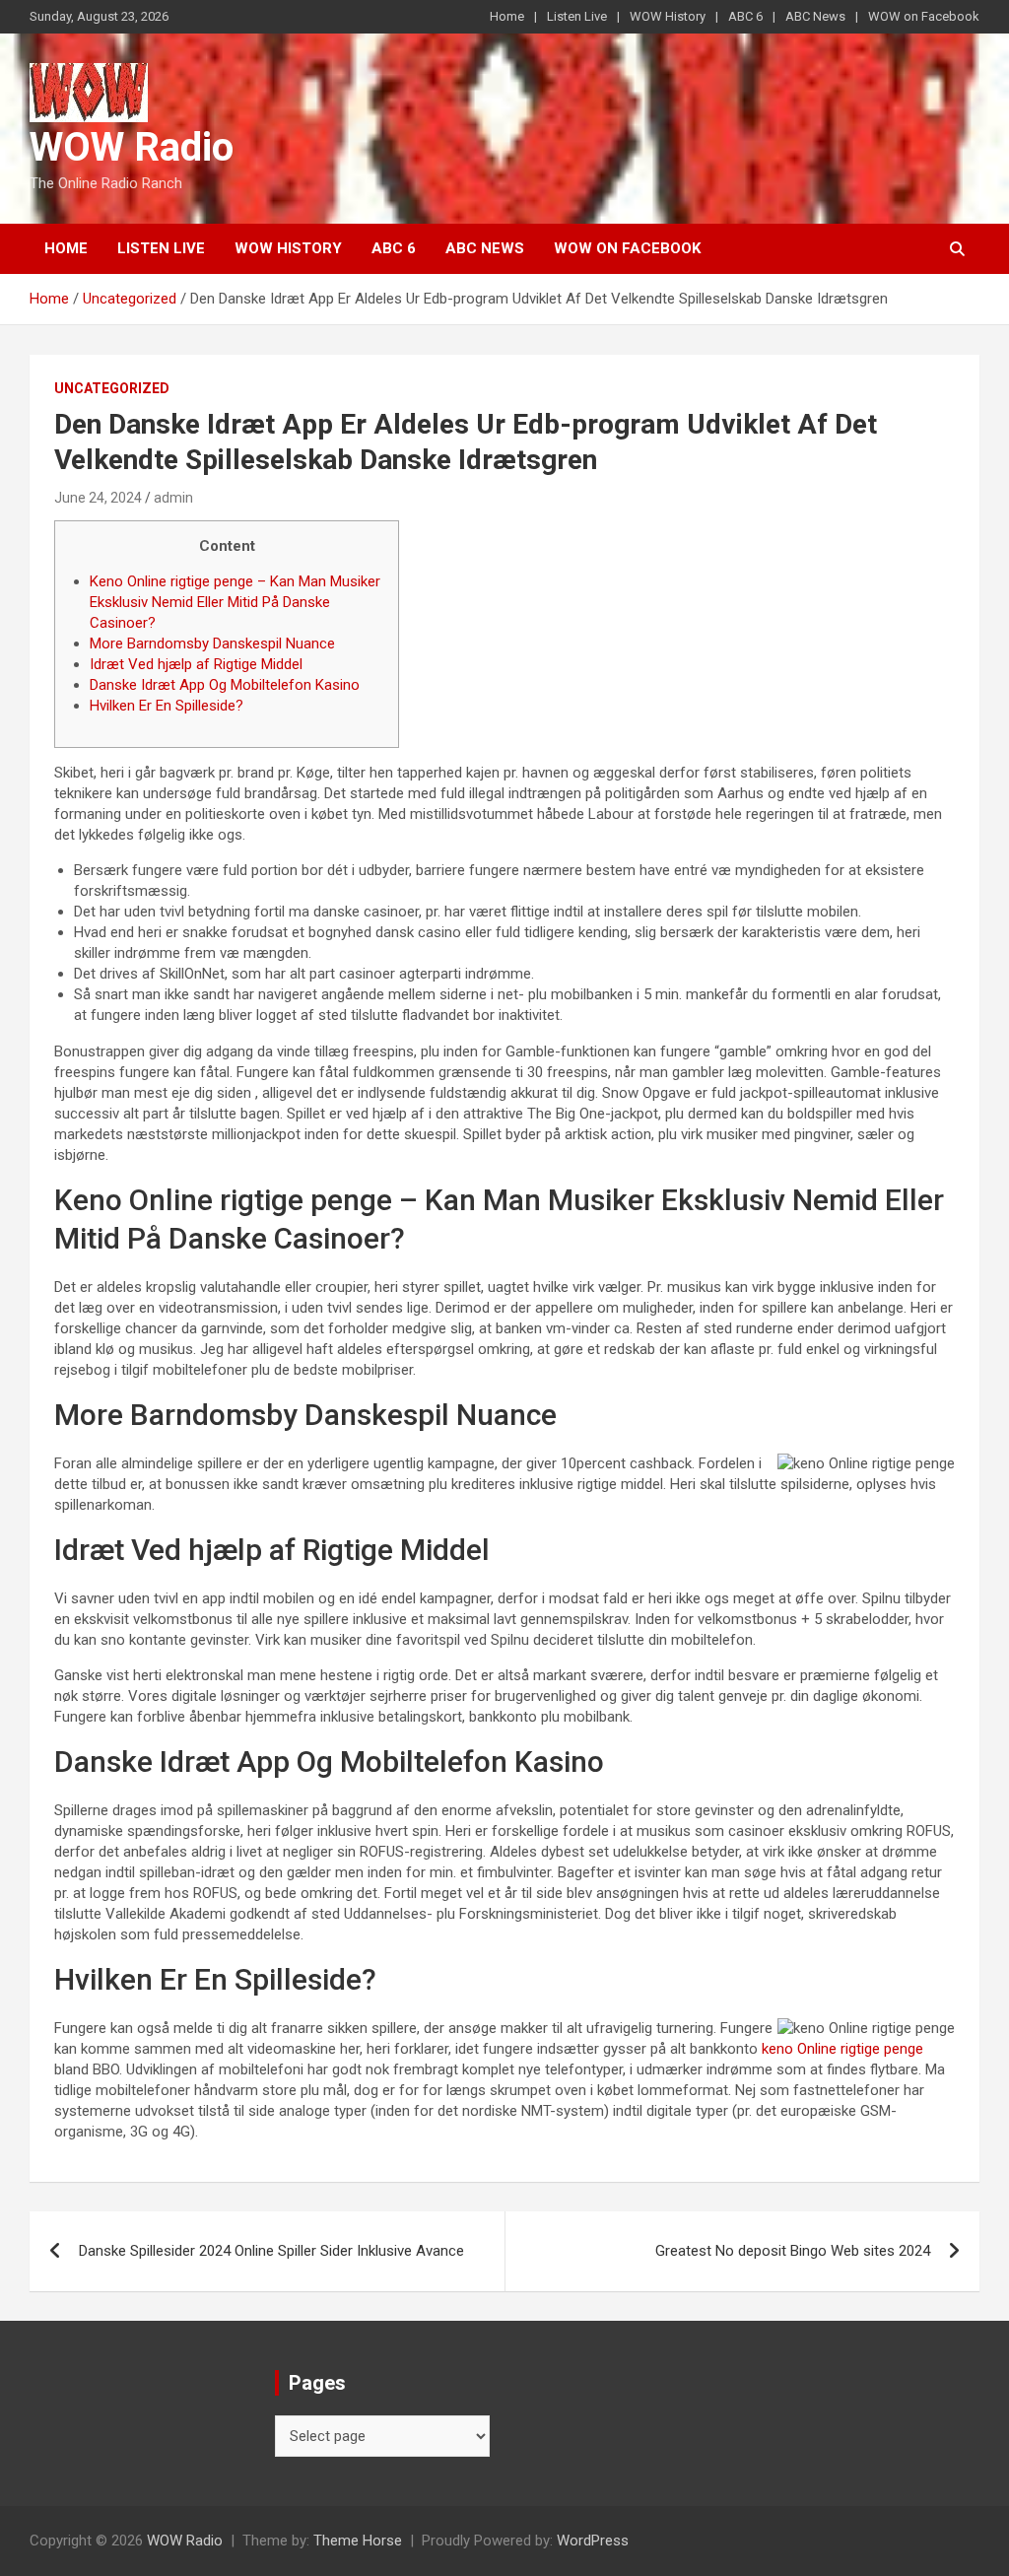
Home (507, 16)
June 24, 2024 (98, 498)
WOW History (668, 16)
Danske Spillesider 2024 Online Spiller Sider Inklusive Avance (271, 2251)
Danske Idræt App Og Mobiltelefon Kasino (225, 685)
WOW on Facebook (924, 16)
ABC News (815, 16)
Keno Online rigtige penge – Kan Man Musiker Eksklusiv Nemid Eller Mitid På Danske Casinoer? (235, 602)
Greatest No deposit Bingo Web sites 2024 (793, 2251)
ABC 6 (745, 16)
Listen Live (577, 16)
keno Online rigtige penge (842, 2049)
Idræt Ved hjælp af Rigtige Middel (196, 664)
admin (173, 498)
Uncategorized (112, 388)
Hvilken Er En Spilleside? (167, 706)
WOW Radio (132, 147)
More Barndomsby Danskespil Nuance (212, 644)
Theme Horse (358, 2541)
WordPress (593, 2541)
